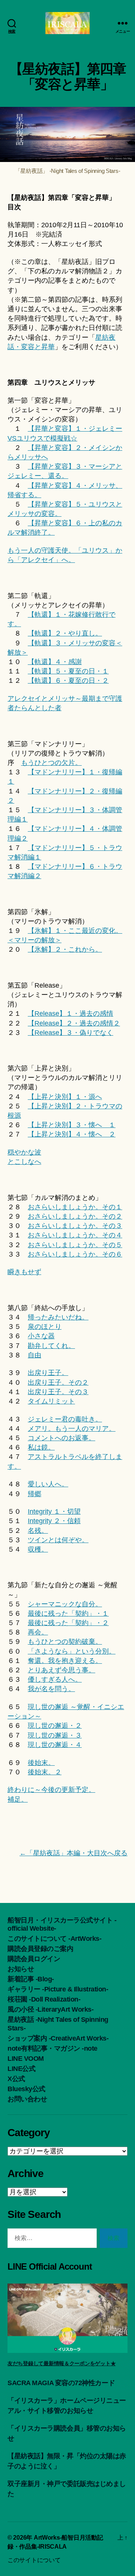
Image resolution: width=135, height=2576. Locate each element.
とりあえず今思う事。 (61, 1670)
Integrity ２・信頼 (54, 1521)
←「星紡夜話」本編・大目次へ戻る (73, 1853)
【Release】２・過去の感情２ (74, 1023)
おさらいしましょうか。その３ (75, 1226)
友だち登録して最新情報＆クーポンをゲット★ (61, 2363)
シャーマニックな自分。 (65, 1604)
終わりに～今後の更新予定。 (51, 1790)
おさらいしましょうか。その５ (75, 1245)
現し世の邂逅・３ (55, 1735)
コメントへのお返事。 (61, 1438)
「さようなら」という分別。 (72, 1651)
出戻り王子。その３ (58, 1392)
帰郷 (34, 1494)
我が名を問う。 (51, 1689)
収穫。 (38, 1549)
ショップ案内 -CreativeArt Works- (58, 2038)
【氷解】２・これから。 (65, 949)
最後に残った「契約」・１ (68, 1613)
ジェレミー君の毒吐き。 (65, 1419)
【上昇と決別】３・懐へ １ (72, 1125)
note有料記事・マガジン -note (52, 2048)
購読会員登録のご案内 (40, 1949)
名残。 (38, 1531)
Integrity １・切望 (54, 1511)
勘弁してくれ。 (51, 1346)
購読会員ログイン (34, 1959)
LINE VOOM (26, 2059)
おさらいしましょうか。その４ (75, 1235)
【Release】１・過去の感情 (70, 1014)
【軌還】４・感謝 (55, 662)
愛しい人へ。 (48, 1484)
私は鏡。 (41, 1447)
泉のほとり (45, 1327)
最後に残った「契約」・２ (68, 1623)
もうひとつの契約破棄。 (65, 1642)
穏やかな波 (24, 1152)
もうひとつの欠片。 (51, 763)
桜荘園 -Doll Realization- (44, 1999)
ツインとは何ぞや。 (58, 1540)
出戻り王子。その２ (58, 1382)
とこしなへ (24, 1162)
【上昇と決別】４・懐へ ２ (72, 1134)
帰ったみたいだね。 (58, 1317)
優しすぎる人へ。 (55, 1679)
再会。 (38, 1632)
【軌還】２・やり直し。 (65, 633)
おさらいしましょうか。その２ (75, 1216)
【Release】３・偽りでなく (70, 1033)
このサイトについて (34, 2560)
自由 (34, 1355)
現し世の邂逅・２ (55, 1726)
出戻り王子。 (48, 1373)
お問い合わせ (27, 2099)
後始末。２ (45, 1772)
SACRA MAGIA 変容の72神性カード (61, 2383)
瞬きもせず (24, 1272)
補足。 (18, 1799)
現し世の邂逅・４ (55, 1745)
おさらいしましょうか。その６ (75, 1254)
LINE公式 (21, 2069)
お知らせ (21, 1969)
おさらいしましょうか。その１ (75, 1207)
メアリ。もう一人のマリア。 (72, 1429)
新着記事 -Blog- (31, 1979)
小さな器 (41, 1336)
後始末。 (41, 1763)
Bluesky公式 (26, 2089)
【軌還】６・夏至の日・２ (68, 681)
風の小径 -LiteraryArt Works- (50, 2009)
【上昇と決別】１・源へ (65, 1097)
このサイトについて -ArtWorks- (54, 1939)
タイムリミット (51, 1401)
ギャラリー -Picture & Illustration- (58, 1989)
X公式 (16, 2079)
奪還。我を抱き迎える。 (65, 1661)
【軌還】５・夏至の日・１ (68, 671)
